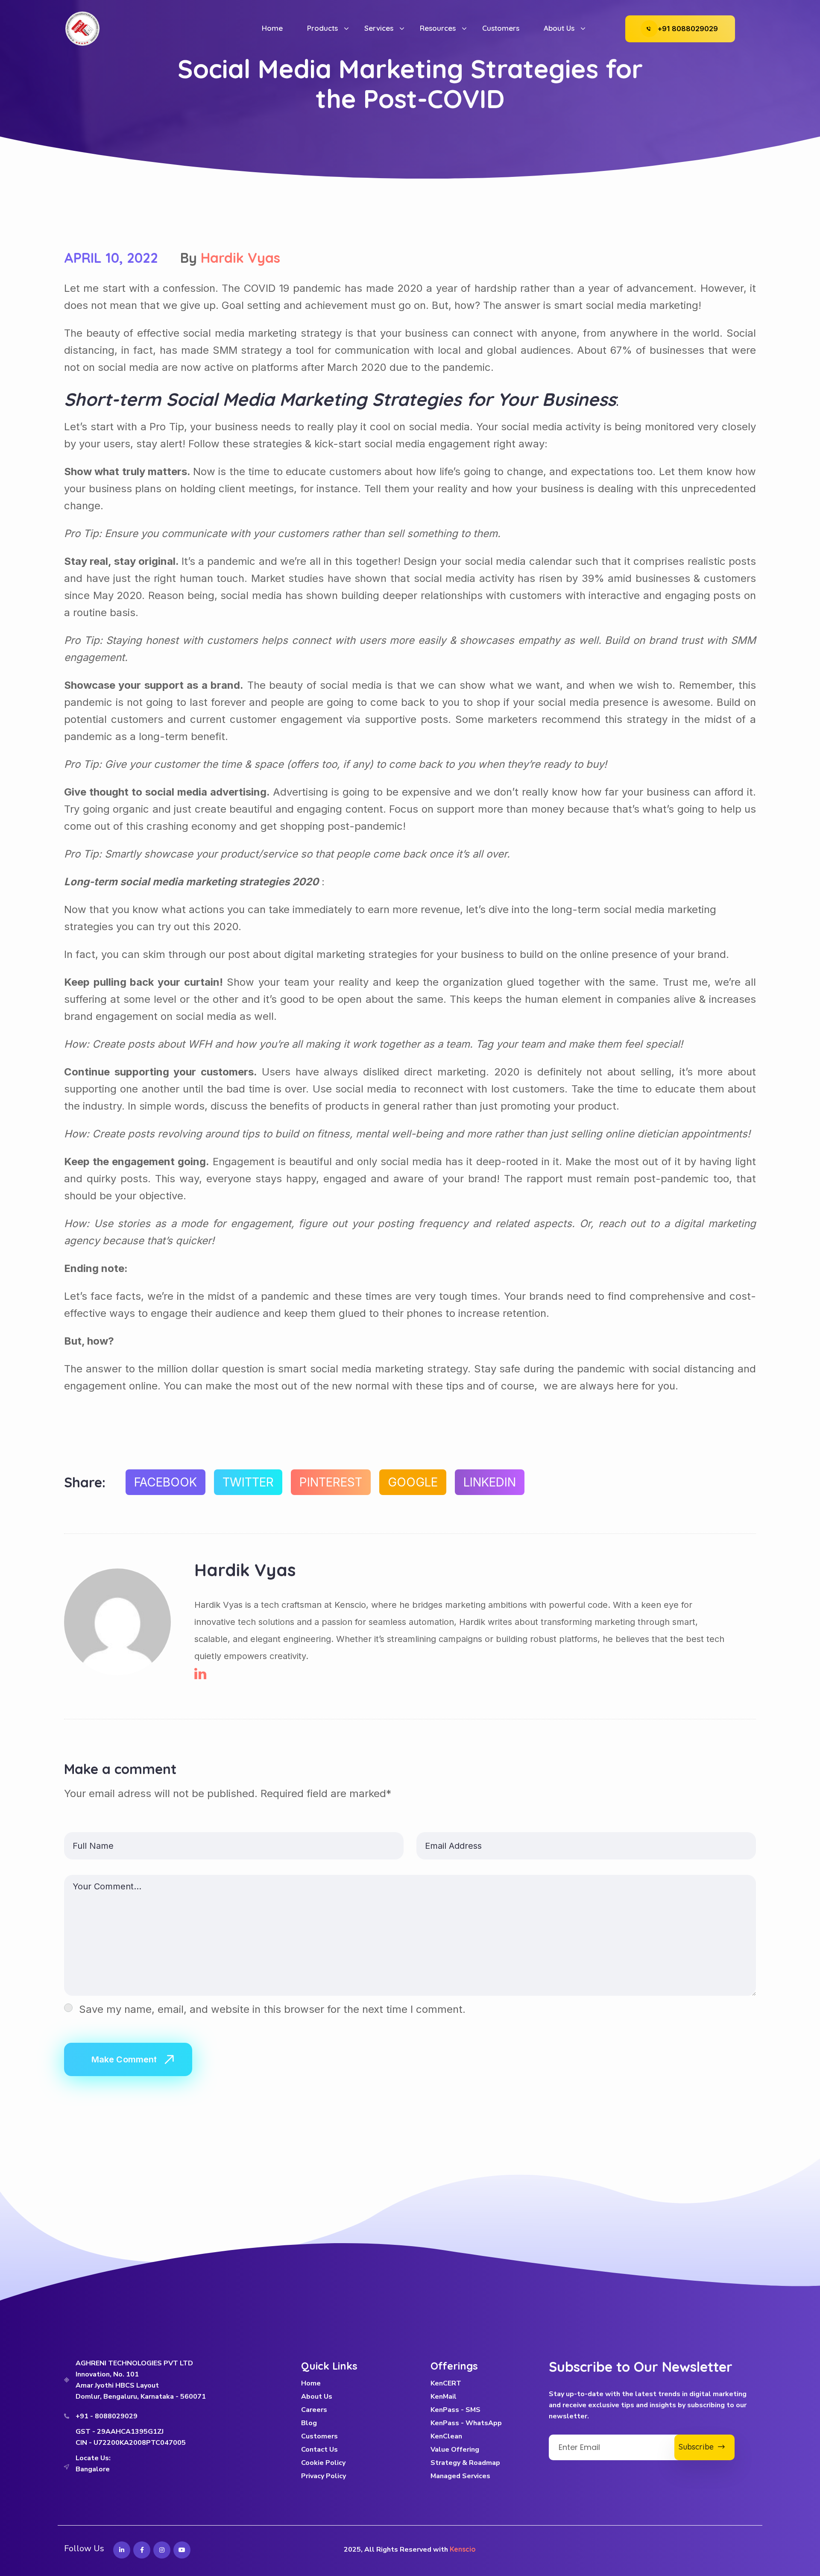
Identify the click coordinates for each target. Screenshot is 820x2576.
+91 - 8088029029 (107, 2416)
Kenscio (463, 2549)
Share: (85, 1482)
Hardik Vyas (240, 258)
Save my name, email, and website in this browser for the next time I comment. (272, 2009)
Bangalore (93, 2469)
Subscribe (698, 2447)
